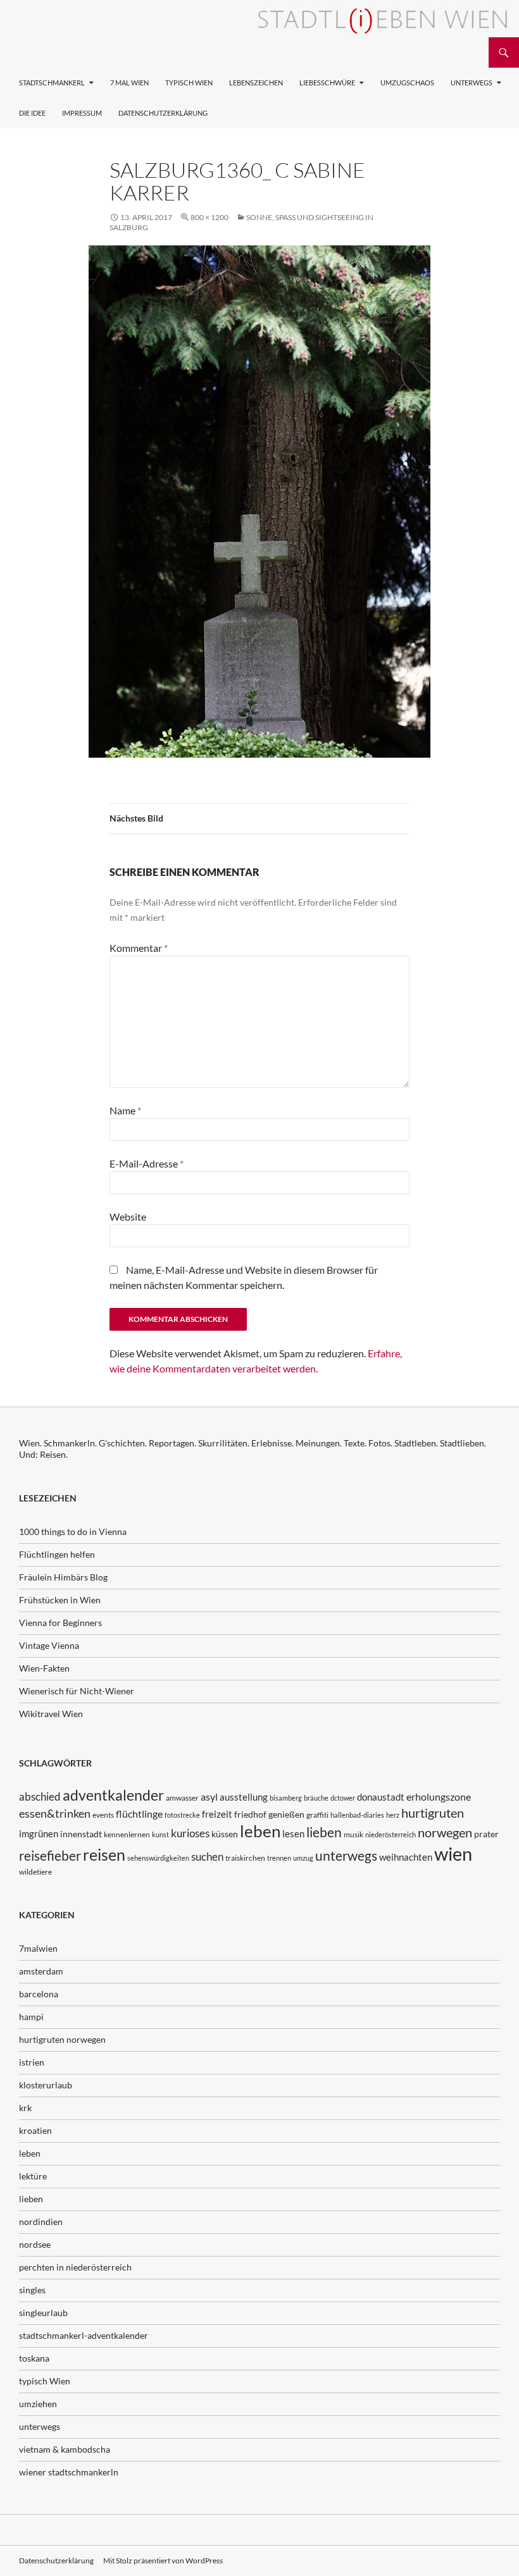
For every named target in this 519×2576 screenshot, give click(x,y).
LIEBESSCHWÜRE (327, 83)
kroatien (35, 2130)
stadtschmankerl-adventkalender (84, 2335)
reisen (104, 1855)
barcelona (39, 1994)
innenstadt (81, 1834)
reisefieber (50, 1856)
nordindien (41, 2222)
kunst (160, 1834)
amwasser (182, 1798)
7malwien (38, 1948)
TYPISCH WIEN (189, 83)
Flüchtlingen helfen (57, 1554)
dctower (343, 1798)
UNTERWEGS (472, 83)
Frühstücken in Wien (60, 1600)
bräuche (316, 1798)
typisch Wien (45, 2381)
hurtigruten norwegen (62, 2039)
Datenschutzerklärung (163, 113)
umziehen (38, 2404)
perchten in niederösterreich (75, 2267)
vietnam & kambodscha (65, 2449)
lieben (324, 1832)
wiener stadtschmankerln (69, 2472)
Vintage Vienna (49, 1645)
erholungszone (439, 1796)
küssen (225, 1834)
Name (125, 1110)
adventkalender (113, 1795)
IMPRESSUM (82, 113)
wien (453, 1853)
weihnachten (406, 1857)
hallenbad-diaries (357, 1815)
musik (353, 1834)
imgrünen (39, 1833)
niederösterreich (391, 1834)
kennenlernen (127, 1834)
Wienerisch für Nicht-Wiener (77, 1691)
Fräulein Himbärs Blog (63, 1577)
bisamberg (286, 1798)
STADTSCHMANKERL (52, 83)
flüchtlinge (139, 1814)
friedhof (250, 1814)
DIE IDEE (32, 113)
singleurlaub (43, 2313)
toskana (34, 2358)
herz (393, 1815)
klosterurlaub (46, 2085)
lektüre (33, 2176)
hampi (31, 2017)
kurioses (190, 1833)
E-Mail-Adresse (147, 1163)
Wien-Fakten (44, 1668)
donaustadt (381, 1797)
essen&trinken (55, 1813)
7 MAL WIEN (129, 83)
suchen (207, 1857)
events (103, 1815)
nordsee (35, 2244)
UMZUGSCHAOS (407, 83)
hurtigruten (433, 1813)
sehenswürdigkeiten (158, 1858)
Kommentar (139, 948)
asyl (209, 1796)
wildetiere (35, 1872)
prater (486, 1834)
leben (260, 1831)
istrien (32, 2062)
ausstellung (244, 1797)
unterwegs (346, 1855)
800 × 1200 (209, 217)
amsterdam (41, 1971)
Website (128, 1217)
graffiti (317, 1815)
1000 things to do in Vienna (73, 1531)
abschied (40, 1796)
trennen (279, 1858)
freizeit (217, 1814)
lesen (293, 1833)
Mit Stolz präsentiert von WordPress (163, 2561)
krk (25, 2108)
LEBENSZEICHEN (256, 83)
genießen (286, 1814)
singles (32, 2290)
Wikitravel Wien (51, 1714)
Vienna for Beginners (60, 1623)
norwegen (445, 1833)
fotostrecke (182, 1815)
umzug (303, 1858)
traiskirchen (245, 1858)
